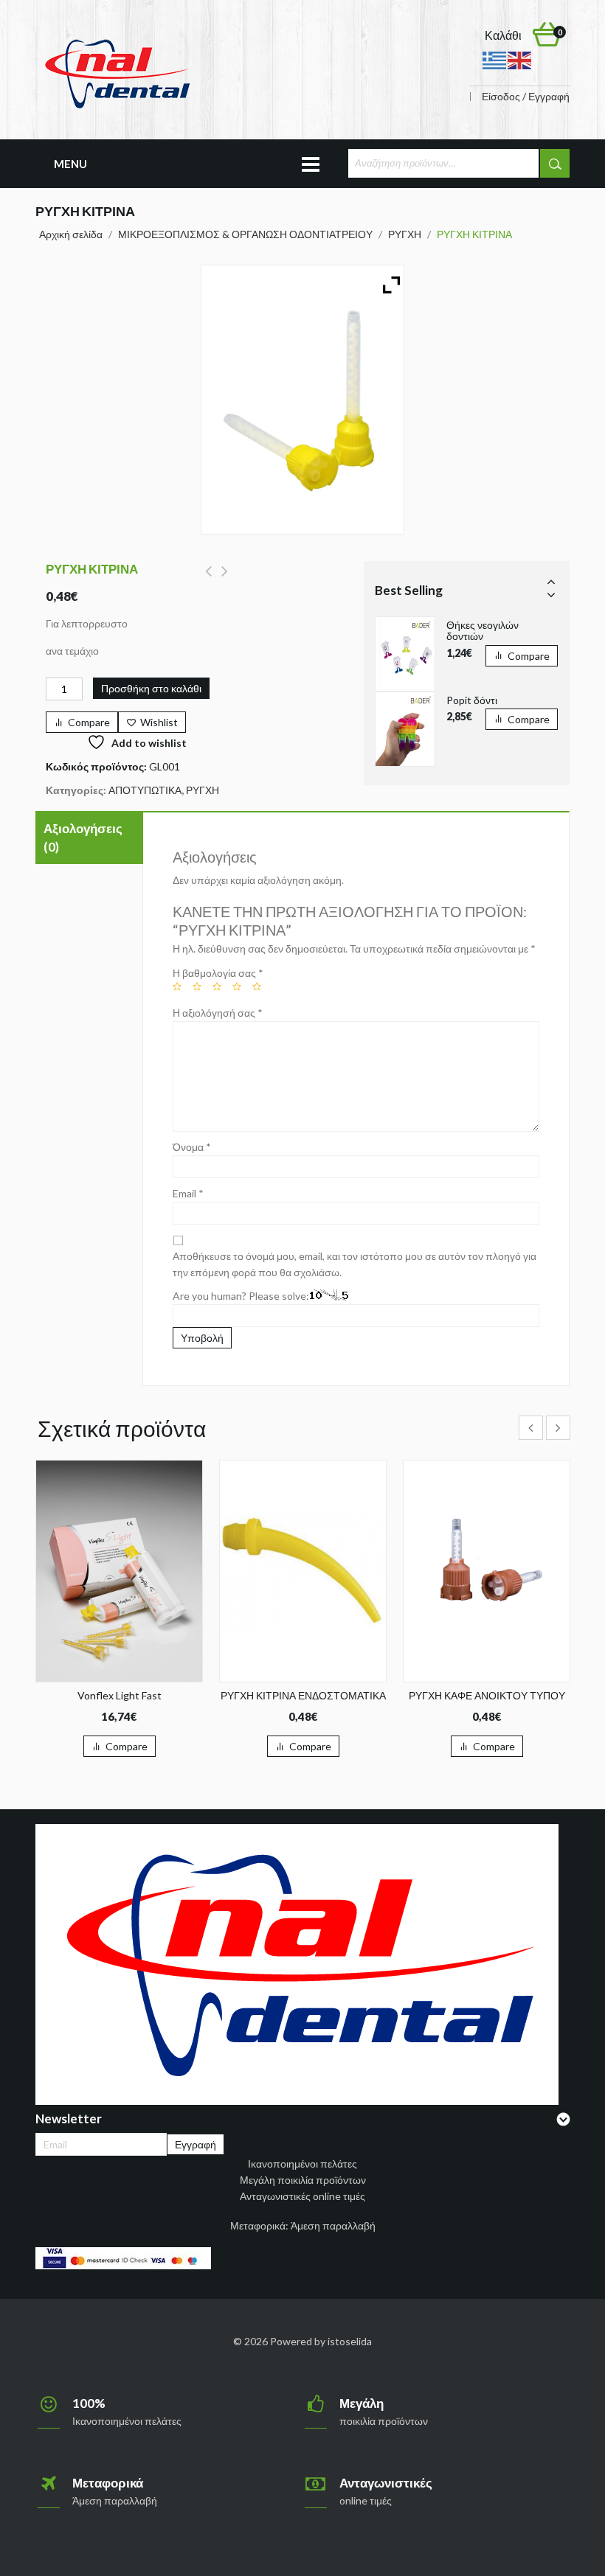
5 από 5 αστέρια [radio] (257, 986)
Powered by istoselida (321, 2341)
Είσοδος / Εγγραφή (526, 97)
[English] (520, 59)
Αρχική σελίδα (71, 234)
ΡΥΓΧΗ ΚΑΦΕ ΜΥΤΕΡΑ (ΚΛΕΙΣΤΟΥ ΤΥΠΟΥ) (225, 579)
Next (551, 594)
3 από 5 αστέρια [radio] (217, 986)
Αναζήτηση (555, 163)
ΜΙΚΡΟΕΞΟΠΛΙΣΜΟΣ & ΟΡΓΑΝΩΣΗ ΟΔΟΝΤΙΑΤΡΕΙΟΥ (245, 234)
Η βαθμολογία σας (218, 973)
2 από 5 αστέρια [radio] (197, 986)
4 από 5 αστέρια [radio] (237, 986)
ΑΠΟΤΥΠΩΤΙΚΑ (145, 790)
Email (188, 1193)
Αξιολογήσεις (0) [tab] (83, 838)
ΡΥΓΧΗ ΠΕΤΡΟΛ (208, 579)
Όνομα (192, 1147)
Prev (551, 581)
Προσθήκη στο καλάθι (151, 688)
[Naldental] (117, 73)
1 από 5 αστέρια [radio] (177, 986)
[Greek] (495, 59)
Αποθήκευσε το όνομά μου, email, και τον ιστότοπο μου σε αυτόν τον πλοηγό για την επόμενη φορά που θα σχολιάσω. (355, 1264)
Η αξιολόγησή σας (218, 1013)
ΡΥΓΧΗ (405, 234)
